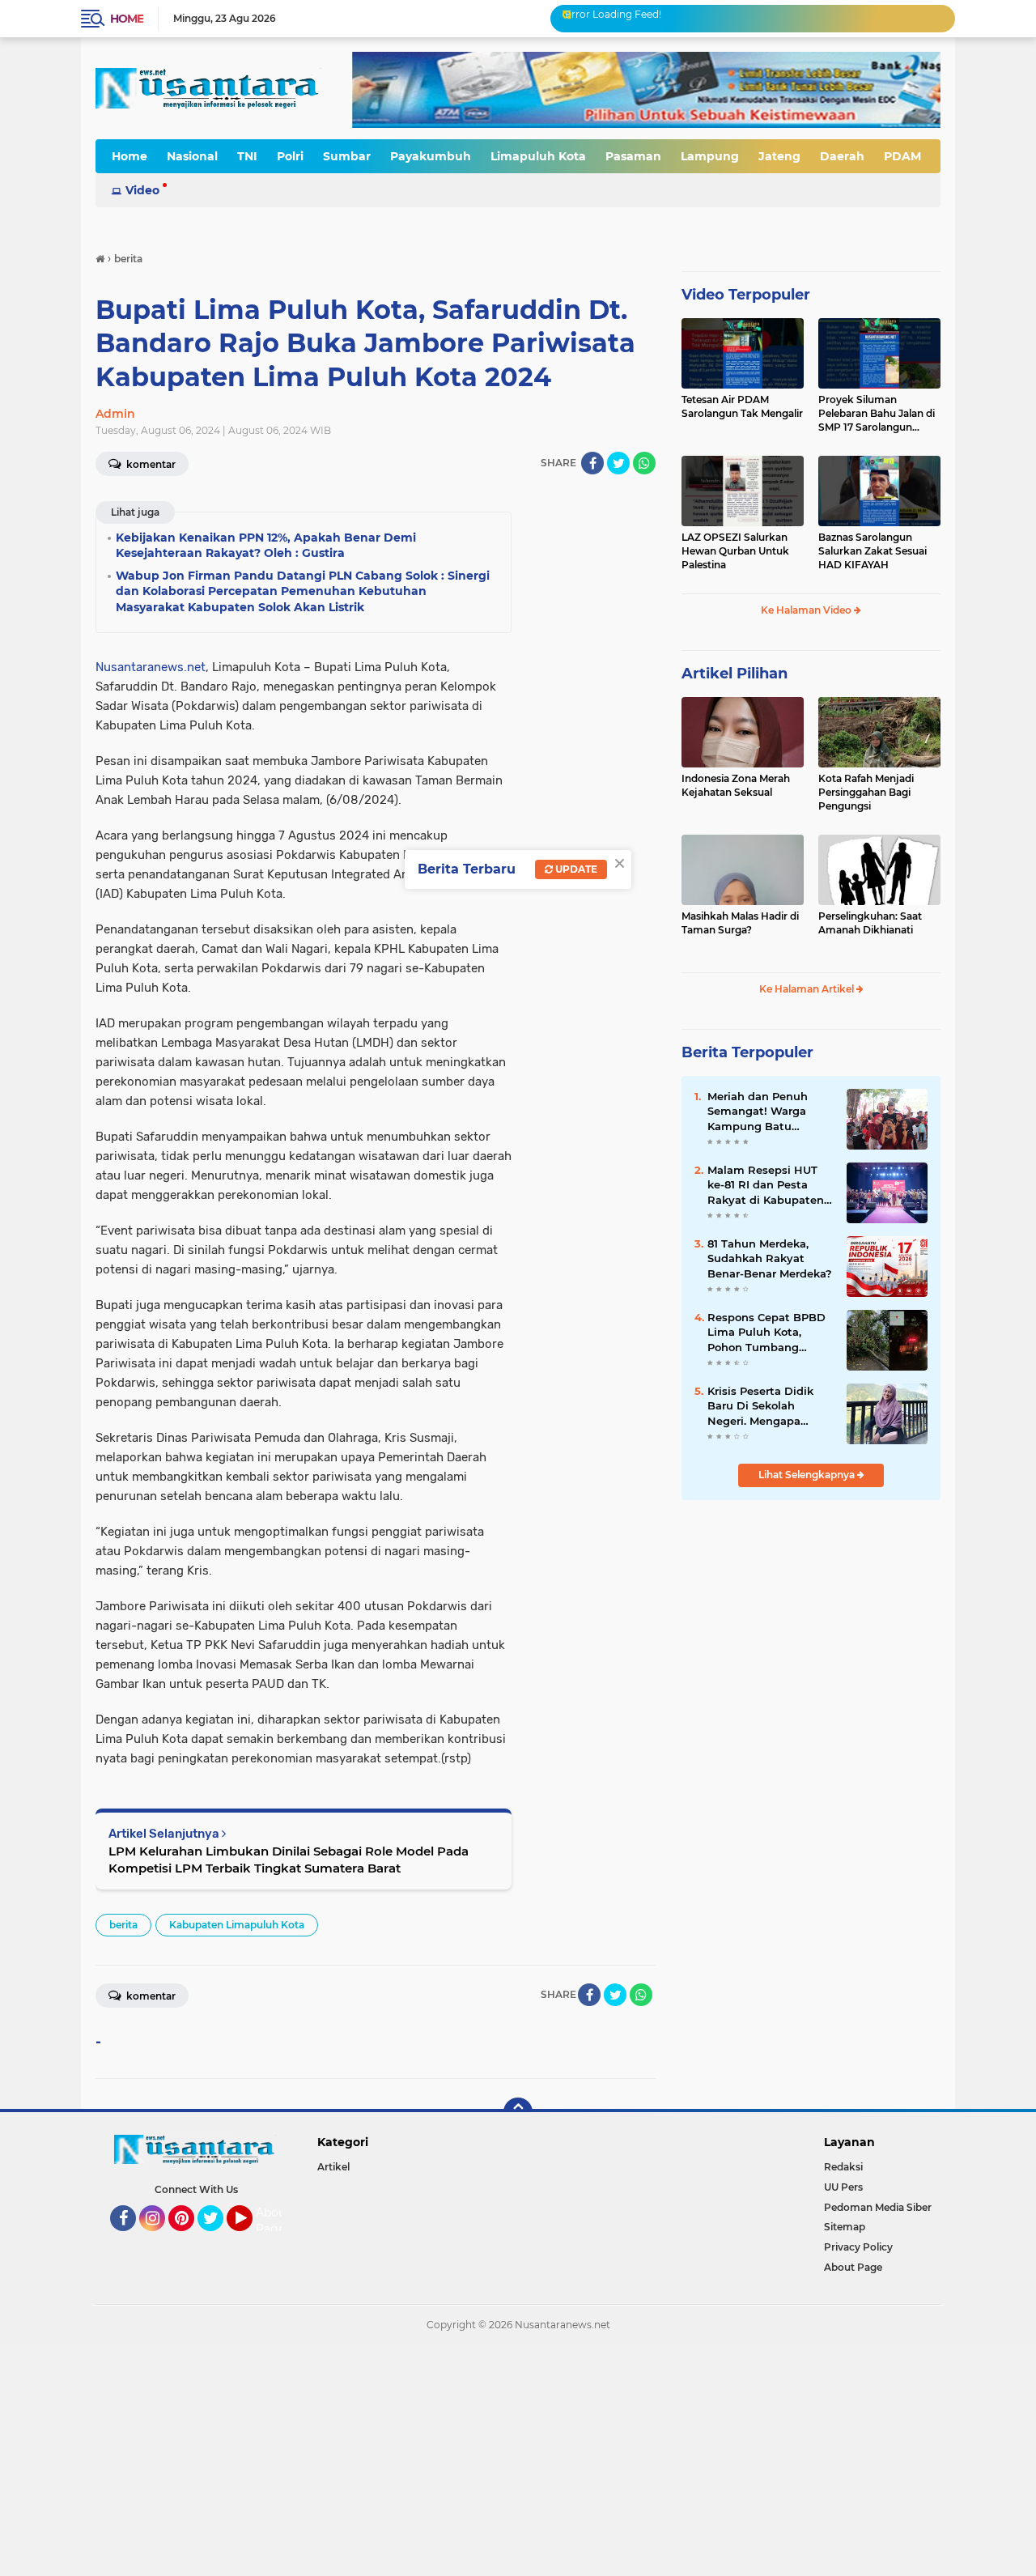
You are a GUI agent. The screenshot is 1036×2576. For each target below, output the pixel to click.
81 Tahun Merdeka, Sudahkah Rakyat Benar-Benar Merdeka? (770, 1258)
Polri (290, 156)
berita (123, 1925)
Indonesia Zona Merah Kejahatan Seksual (736, 785)
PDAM (902, 156)
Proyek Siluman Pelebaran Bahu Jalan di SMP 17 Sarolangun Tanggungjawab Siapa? (877, 414)
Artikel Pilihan (735, 674)
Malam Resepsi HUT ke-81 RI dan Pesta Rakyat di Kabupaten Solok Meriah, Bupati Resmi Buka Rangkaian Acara (766, 1185)
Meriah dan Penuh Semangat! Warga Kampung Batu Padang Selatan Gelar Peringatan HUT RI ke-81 (769, 1112)
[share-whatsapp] (644, 463)
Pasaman (633, 156)
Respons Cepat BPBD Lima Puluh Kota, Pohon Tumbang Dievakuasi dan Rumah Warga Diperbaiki (766, 1333)
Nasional (192, 156)
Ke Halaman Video (807, 610)
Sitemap (845, 2227)
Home (127, 19)
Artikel (333, 2167)
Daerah (842, 156)
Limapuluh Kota (538, 156)
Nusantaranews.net (151, 667)
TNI (247, 156)
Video (142, 190)
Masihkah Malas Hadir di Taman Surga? (740, 923)
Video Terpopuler (746, 295)
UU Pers (843, 2187)
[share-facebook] (592, 463)
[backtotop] (518, 2112)
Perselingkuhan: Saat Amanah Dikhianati (870, 923)
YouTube (251, 2238)
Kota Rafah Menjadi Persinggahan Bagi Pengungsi (866, 792)
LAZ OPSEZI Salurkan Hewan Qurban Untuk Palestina (735, 551)
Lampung (710, 156)
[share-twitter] (618, 463)
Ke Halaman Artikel (808, 989)
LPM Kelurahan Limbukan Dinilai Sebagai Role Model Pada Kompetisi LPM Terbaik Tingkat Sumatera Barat (289, 1860)
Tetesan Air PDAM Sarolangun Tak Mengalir (742, 406)
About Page (273, 2221)
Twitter (218, 2238)
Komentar (150, 464)
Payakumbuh (431, 156)
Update (575, 869)
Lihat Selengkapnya (808, 1475)
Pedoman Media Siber (878, 2207)
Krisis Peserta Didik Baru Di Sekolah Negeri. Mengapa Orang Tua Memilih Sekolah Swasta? (760, 1406)
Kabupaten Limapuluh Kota (237, 1925)
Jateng (779, 156)
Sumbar (347, 156)
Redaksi (843, 2167)
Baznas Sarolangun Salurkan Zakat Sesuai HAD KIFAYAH (873, 551)
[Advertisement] (486, 2458)
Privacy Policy (858, 2247)
